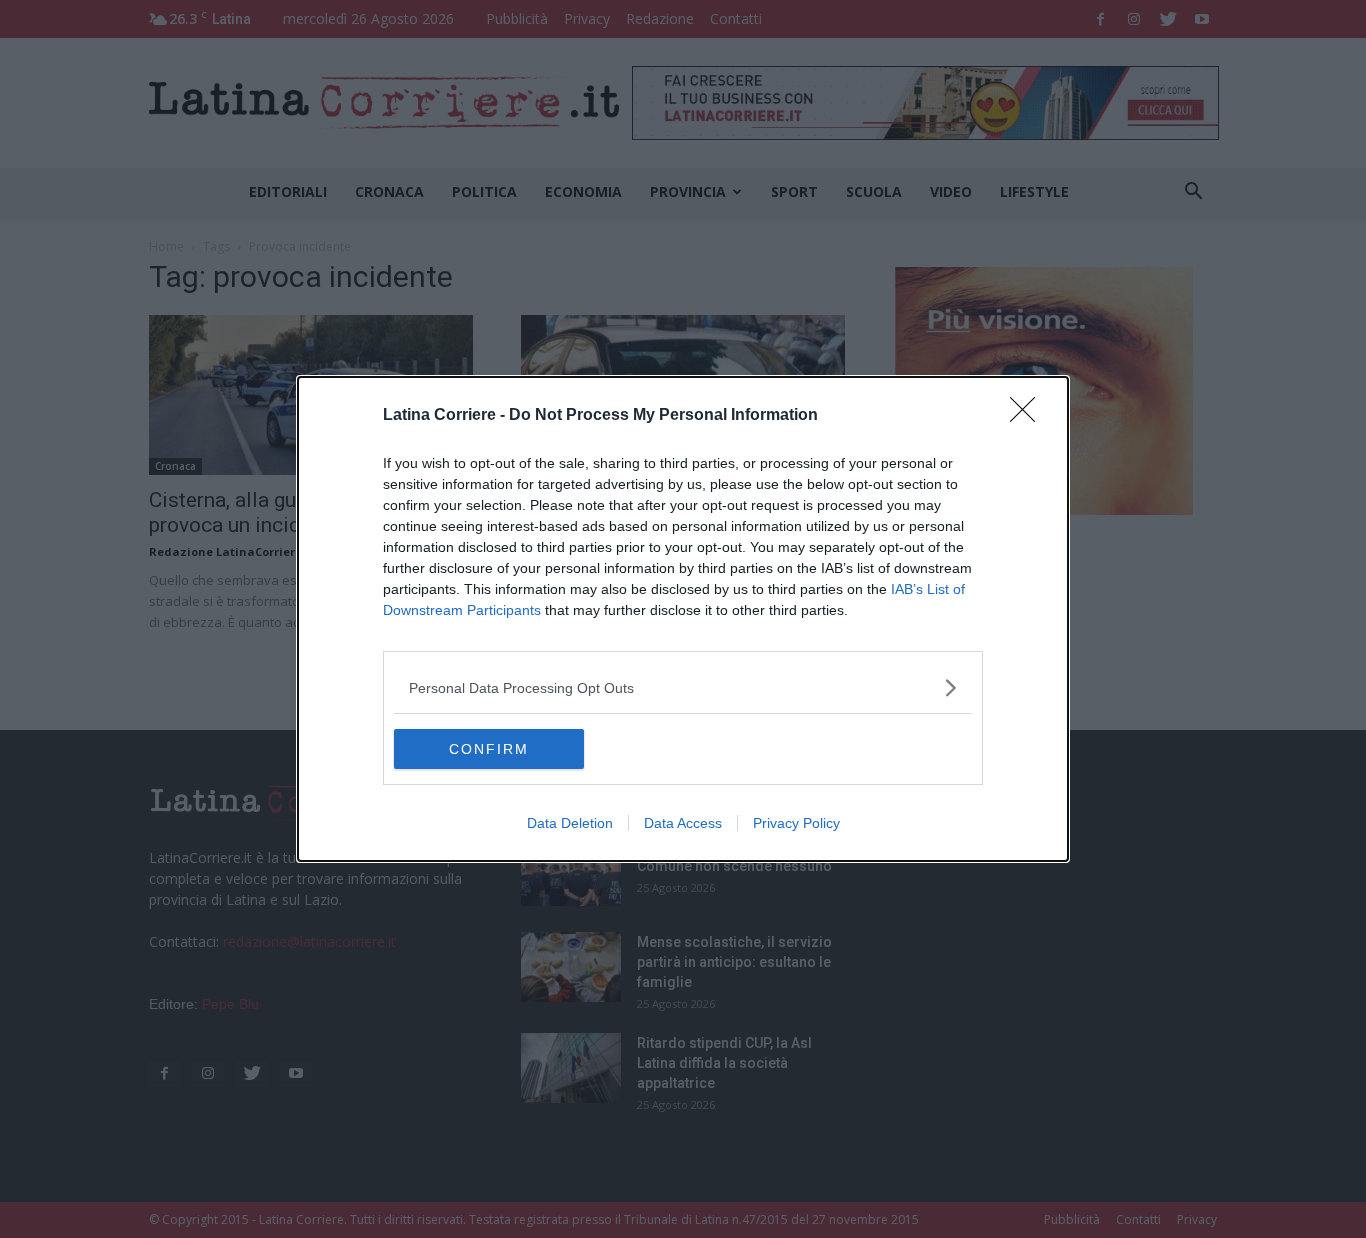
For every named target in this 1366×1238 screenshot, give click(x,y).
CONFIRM (489, 749)
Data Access (683, 823)
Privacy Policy (796, 823)
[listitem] (683, 687)
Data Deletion (570, 823)
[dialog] (683, 619)
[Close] (1029, 416)
